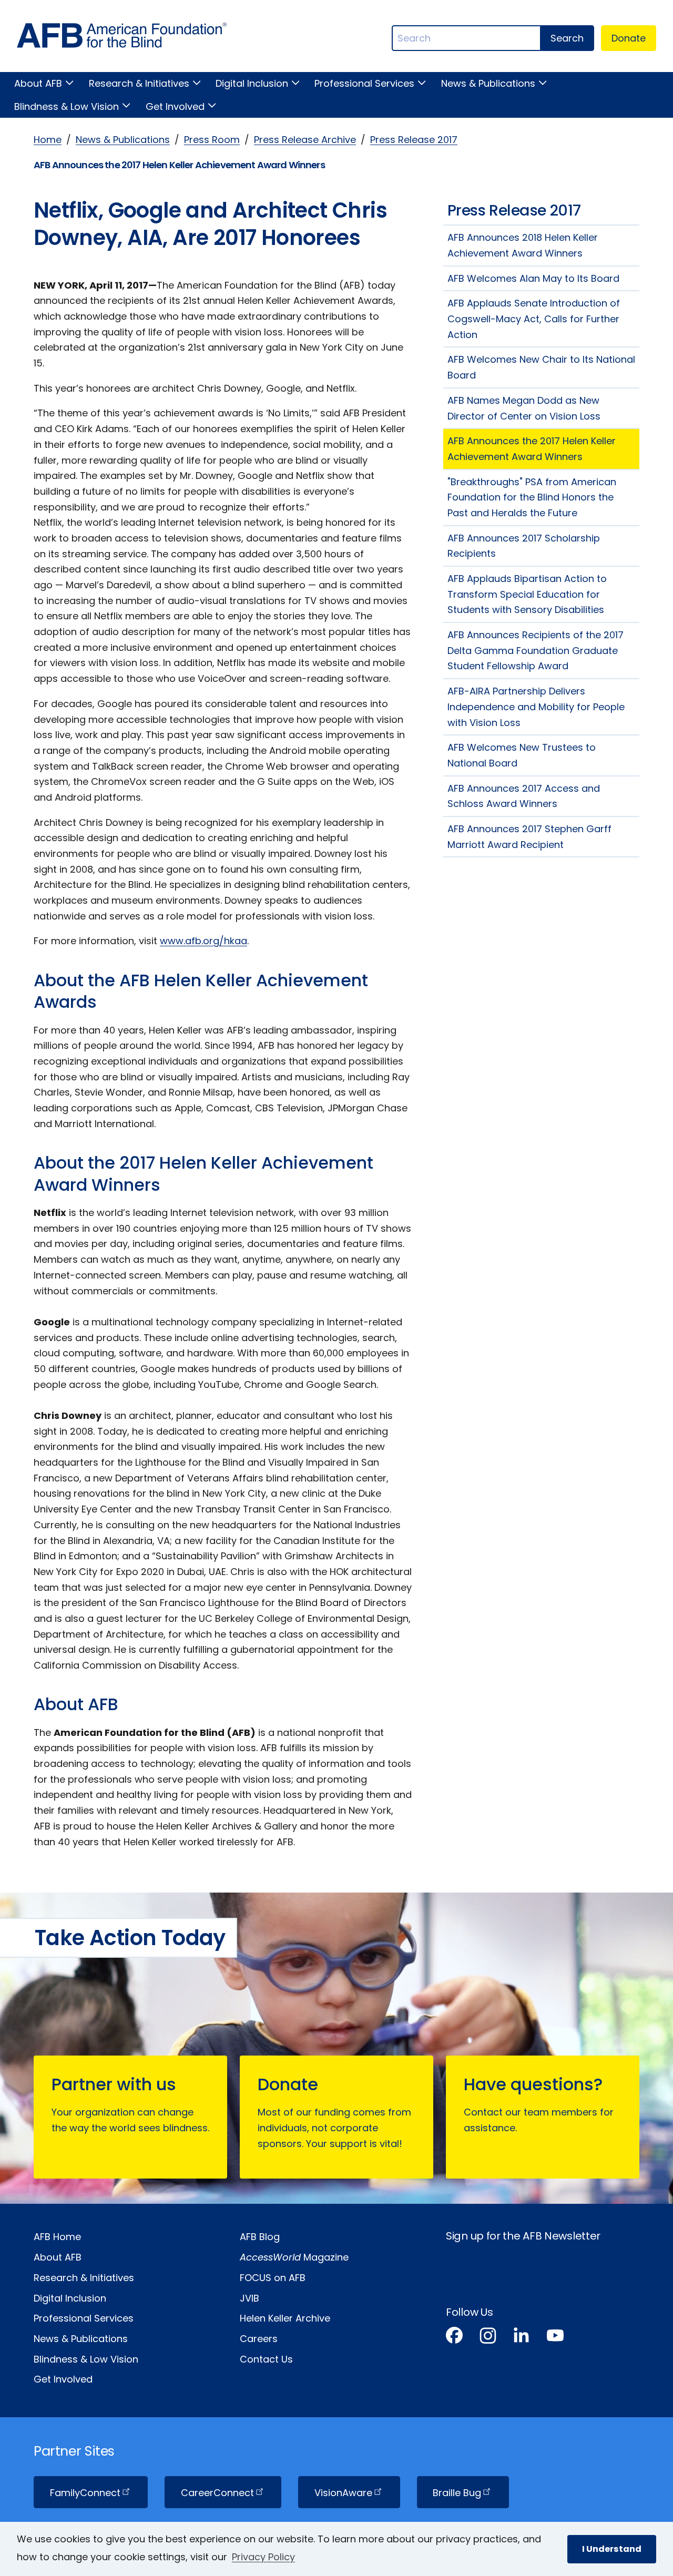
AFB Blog (260, 2237)
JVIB (249, 2298)
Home (48, 140)
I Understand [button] (612, 2549)
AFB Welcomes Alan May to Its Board (533, 278)
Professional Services (364, 83)
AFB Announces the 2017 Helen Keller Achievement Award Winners (532, 449)
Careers (259, 2339)
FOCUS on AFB (273, 2278)
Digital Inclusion (252, 83)
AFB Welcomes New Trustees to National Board (522, 755)
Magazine (294, 2257)
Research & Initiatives (139, 83)
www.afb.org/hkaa (203, 941)
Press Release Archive (305, 140)
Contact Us (266, 2359)
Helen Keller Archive (285, 2318)
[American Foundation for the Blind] (122, 38)
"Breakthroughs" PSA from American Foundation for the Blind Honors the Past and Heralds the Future (532, 497)
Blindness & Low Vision (67, 106)
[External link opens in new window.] (454, 2338)
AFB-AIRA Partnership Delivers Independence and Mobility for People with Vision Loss (536, 707)
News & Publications (488, 83)
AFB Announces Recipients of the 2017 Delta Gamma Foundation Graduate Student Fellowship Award (536, 650)
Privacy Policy (263, 2557)
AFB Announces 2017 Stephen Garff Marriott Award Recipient (529, 837)
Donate (629, 38)
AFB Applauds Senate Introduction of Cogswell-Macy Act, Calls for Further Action (534, 319)
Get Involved (175, 106)
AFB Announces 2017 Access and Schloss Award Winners (524, 796)
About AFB (38, 83)
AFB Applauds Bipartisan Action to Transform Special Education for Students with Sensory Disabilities (527, 594)
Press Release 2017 (414, 140)
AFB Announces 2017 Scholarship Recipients (524, 546)
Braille (457, 2493)
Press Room (212, 140)
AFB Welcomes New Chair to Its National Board (541, 367)
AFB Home (57, 2237)
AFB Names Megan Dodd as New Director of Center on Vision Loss (524, 408)
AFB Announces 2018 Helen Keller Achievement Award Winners (523, 245)
